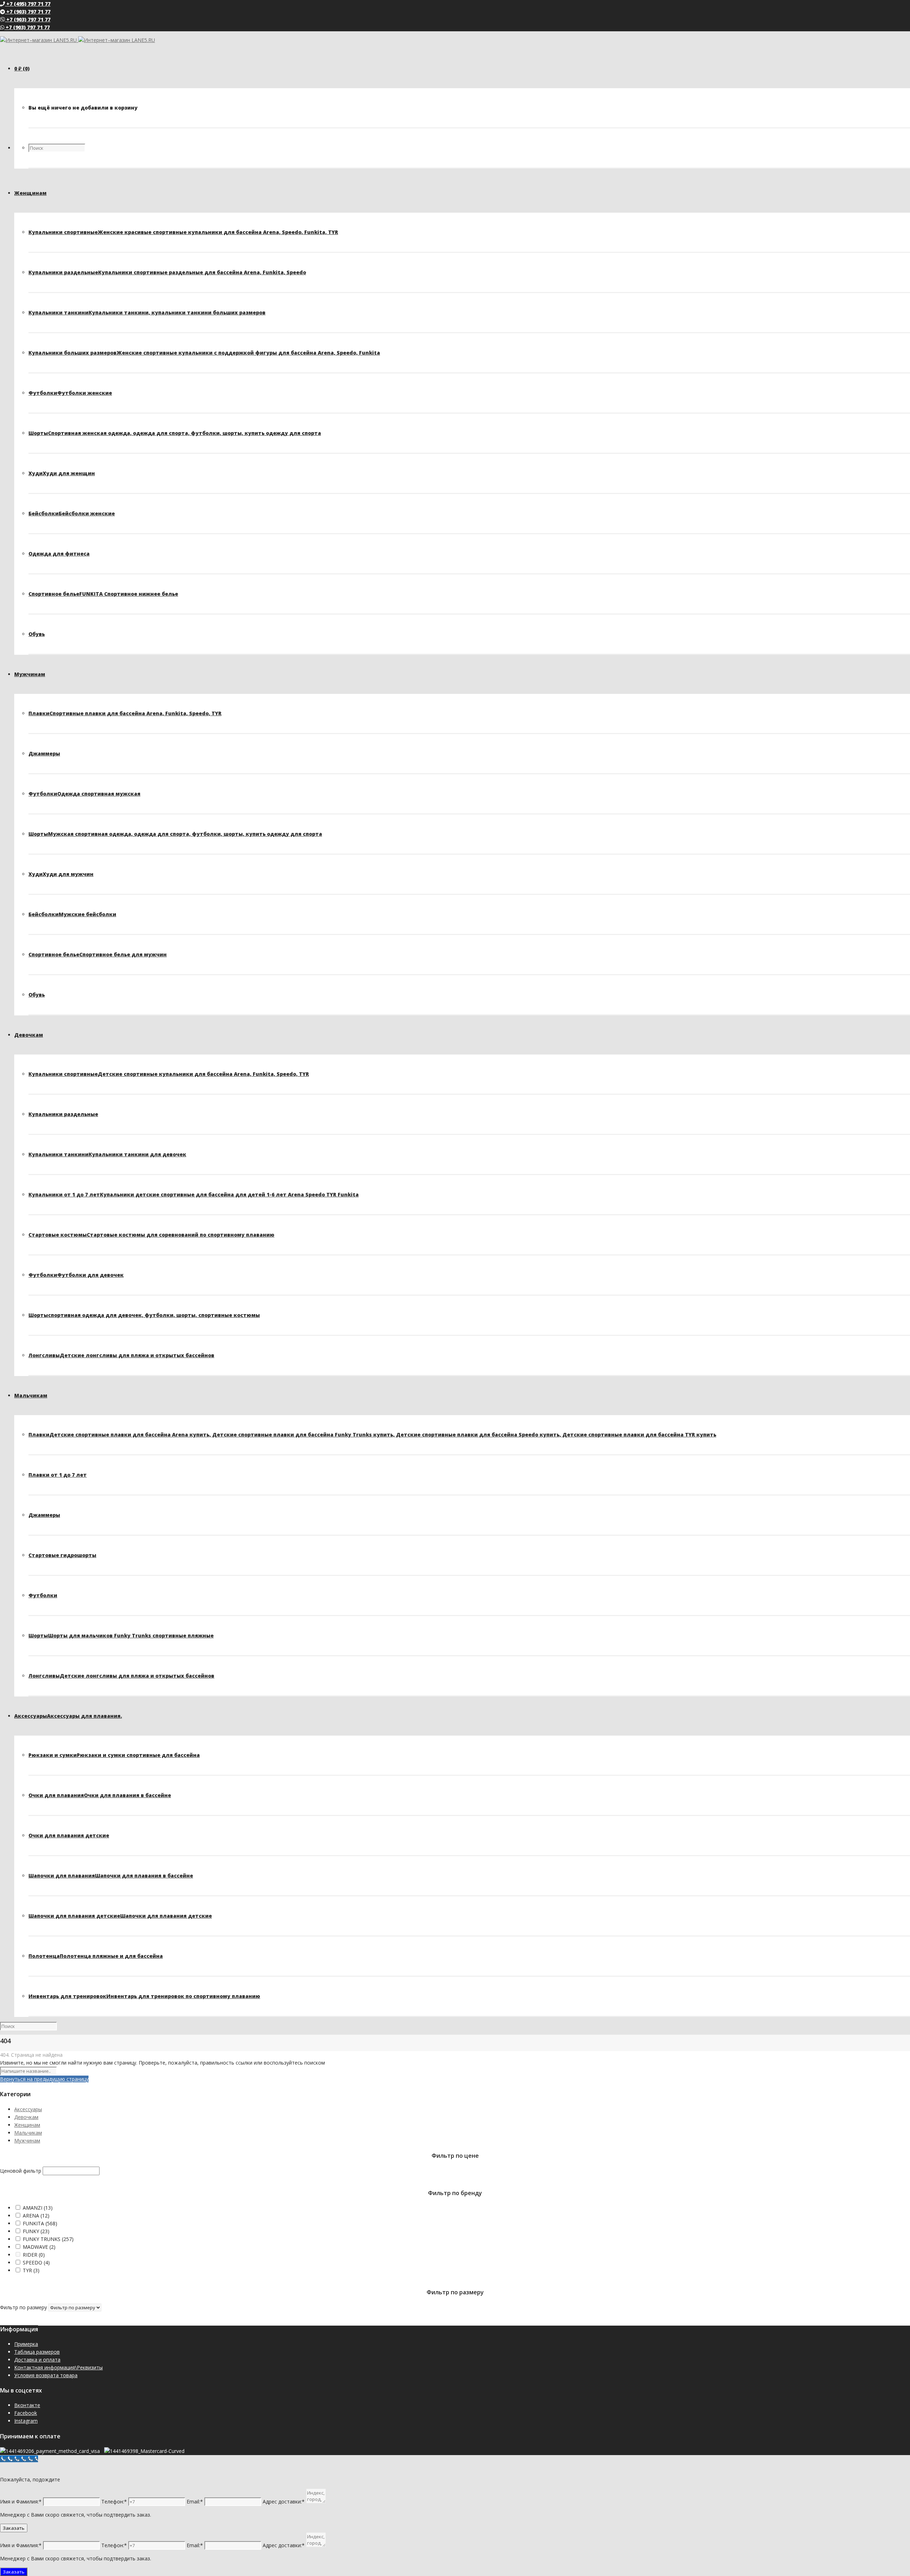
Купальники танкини (147, 312)
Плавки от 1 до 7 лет (58, 1475)
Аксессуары (28, 2109)
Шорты (175, 433)
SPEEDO (36, 2262)
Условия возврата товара (46, 2375)
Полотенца (96, 1956)
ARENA (36, 2216)
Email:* (195, 2501)
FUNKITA (40, 2223)
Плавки (125, 713)
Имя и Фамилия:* (21, 2501)
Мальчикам (28, 2133)
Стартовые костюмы (151, 1235)
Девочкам (26, 2117)
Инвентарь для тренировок (144, 1996)
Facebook (26, 2413)
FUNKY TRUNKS (48, 2239)
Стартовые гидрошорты (62, 1555)
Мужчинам (27, 2141)
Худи (62, 473)
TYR (31, 2270)
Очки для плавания (100, 1795)
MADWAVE (39, 2247)
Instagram (26, 2421)
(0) (22, 68)
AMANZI (38, 2208)
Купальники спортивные (183, 232)
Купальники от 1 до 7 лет (194, 1194)
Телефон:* (114, 2501)
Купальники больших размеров (204, 353)
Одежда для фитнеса (59, 554)
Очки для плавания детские (69, 1835)
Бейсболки (72, 513)
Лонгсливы (121, 1355)
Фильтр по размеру (23, 2307)
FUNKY (36, 2231)
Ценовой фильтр (21, 2171)
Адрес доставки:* (284, 2501)
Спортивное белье (103, 594)
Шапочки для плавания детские (120, 1916)
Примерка (26, 2344)
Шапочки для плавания (111, 1876)
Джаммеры (44, 753)
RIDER (34, 2255)
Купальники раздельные (167, 272)
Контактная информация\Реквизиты (58, 2367)
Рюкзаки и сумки (114, 1755)
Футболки (70, 393)
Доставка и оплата (37, 2360)
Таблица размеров (37, 2352)
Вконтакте (27, 2405)
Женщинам (27, 2125)
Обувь (37, 634)
